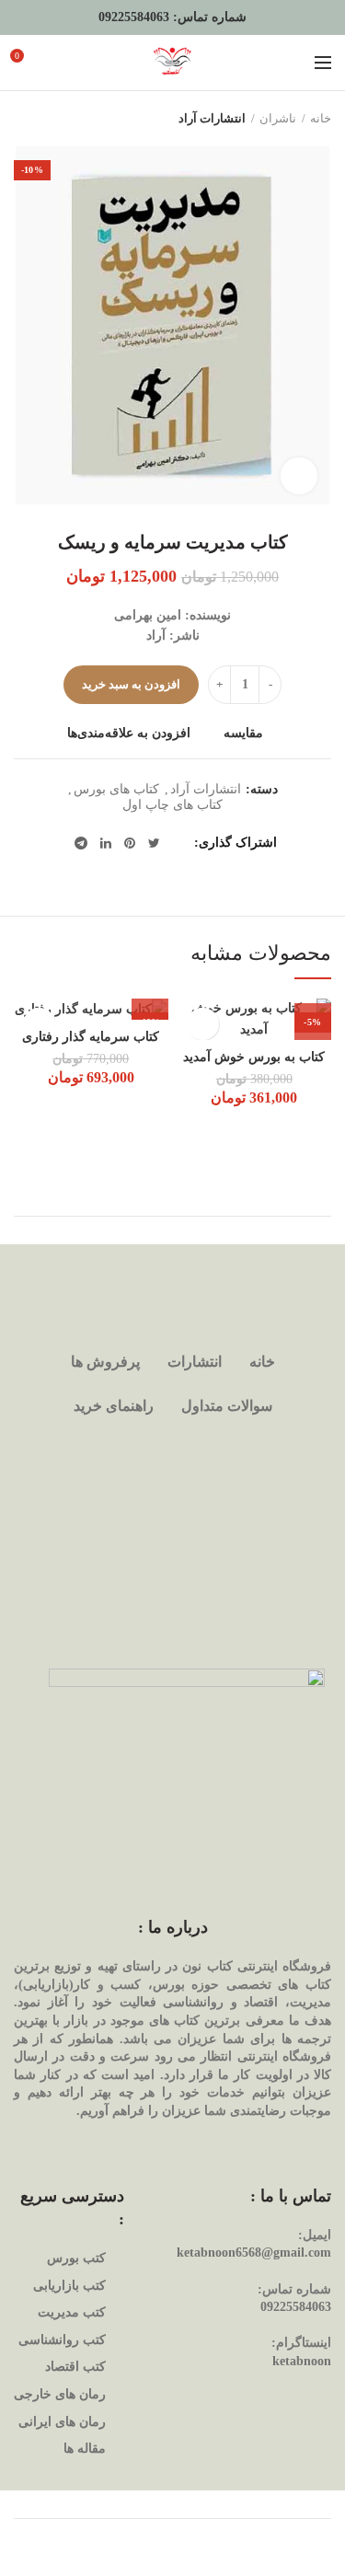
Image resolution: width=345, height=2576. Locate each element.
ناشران (278, 118)
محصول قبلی (60, 119)
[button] (150, 1001)
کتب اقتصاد (75, 2367)
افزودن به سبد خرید (132, 684)
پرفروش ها (105, 1362)
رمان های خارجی (60, 2394)
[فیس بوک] (178, 843)
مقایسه (243, 734)
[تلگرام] (81, 843)
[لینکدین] (106, 843)
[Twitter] (154, 843)
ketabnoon (302, 2361)
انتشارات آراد (212, 118)
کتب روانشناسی (62, 2340)
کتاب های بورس (116, 789)
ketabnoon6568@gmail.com (254, 2253)
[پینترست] (130, 843)
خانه (321, 118)
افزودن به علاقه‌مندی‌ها (129, 734)
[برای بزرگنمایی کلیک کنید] (299, 476)
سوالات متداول (227, 1406)
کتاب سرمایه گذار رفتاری (91, 1037)
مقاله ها (85, 2449)
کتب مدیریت (72, 2312)
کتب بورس (76, 2258)
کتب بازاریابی (69, 2286)
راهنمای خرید (114, 1406)
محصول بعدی (23, 119)
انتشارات (195, 1362)
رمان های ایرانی (62, 2422)
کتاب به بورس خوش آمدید (254, 1057)
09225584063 (134, 17)
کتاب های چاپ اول (172, 805)
